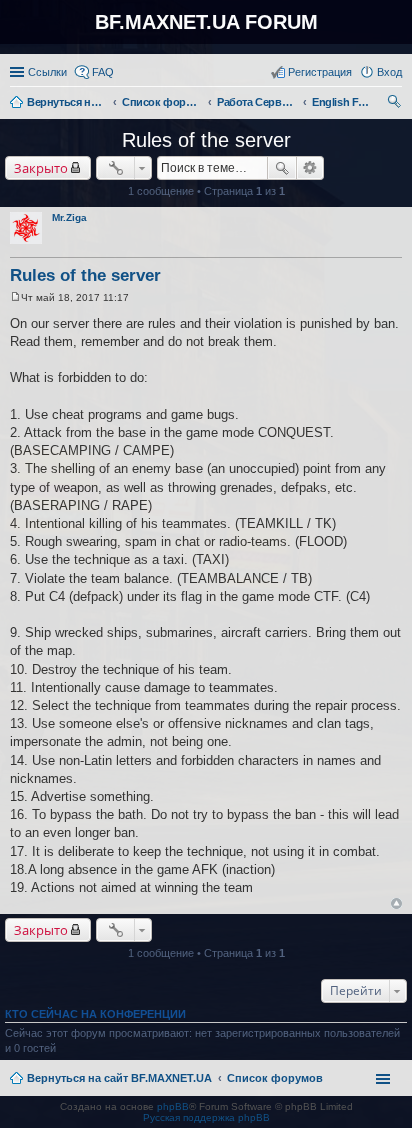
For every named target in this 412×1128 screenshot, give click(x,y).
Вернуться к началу (396, 903)
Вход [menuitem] (389, 72)
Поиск (282, 168)
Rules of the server (206, 140)
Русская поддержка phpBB (206, 1117)
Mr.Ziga (69, 217)
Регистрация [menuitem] (320, 72)
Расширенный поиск (310, 168)
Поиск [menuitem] (396, 104)
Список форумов (275, 1078)
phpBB (173, 1106)
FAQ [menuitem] (103, 72)
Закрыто (41, 168)
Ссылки (47, 72)
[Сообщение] (15, 297)
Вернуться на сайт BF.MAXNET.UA (119, 1078)
